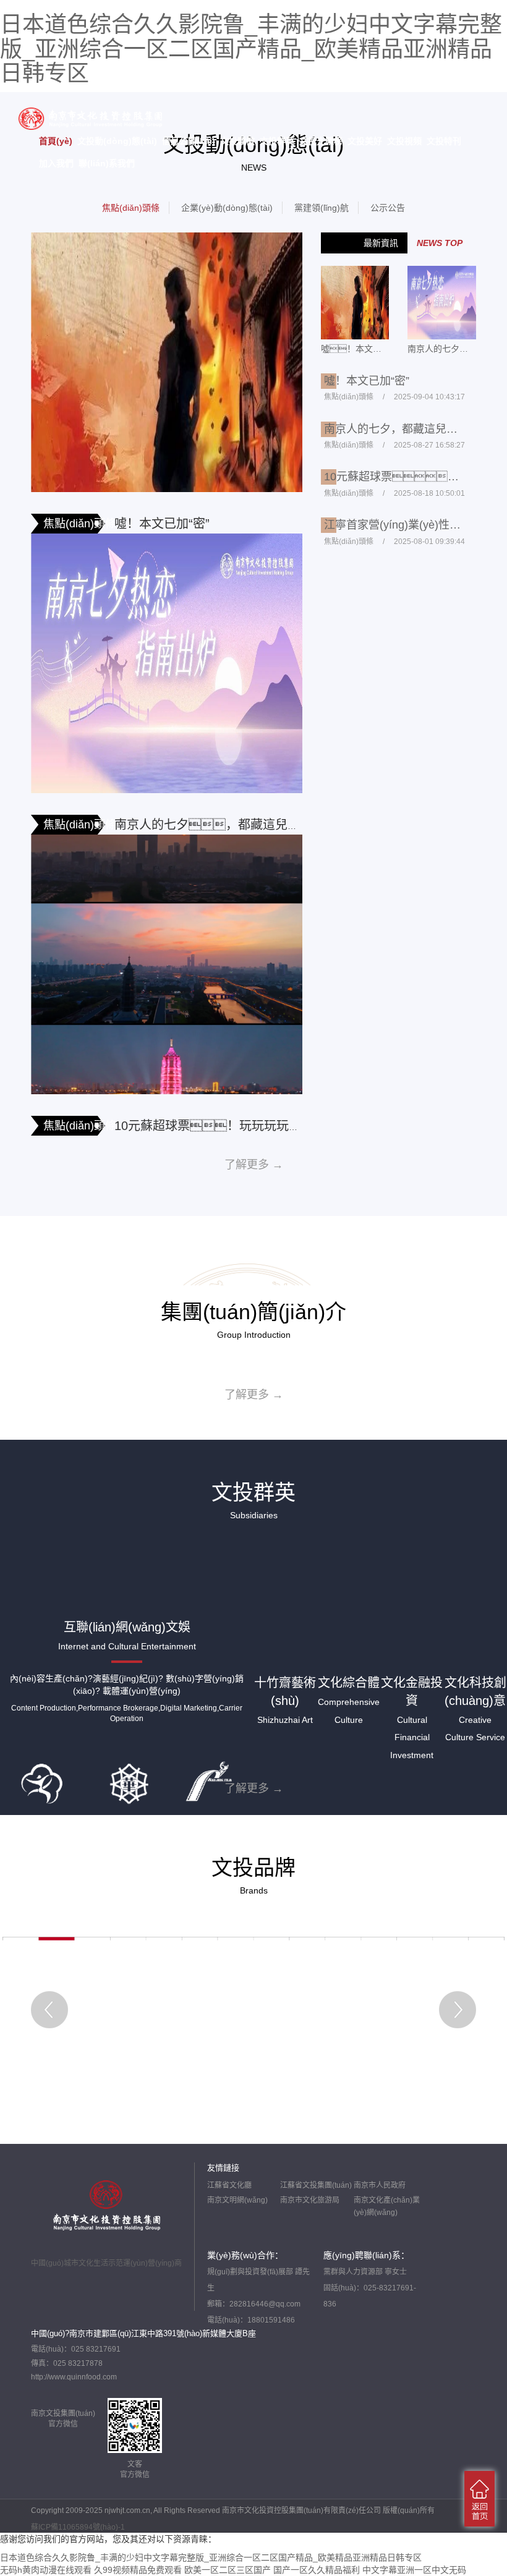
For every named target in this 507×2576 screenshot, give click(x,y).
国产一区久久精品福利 (317, 2570)
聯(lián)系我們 (107, 163)
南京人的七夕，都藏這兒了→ (213, 825)
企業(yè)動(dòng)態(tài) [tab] (227, 208)
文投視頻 (404, 141)
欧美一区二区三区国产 (228, 2570)
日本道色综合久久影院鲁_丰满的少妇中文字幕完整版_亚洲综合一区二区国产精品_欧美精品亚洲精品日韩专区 (251, 49)
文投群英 (277, 141)
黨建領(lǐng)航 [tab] (322, 208)
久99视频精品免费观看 (138, 2570)
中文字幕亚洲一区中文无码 (414, 2570)
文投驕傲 (237, 141)
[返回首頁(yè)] (479, 2499)
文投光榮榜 (321, 141)
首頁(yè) (56, 141)
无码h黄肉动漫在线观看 (46, 2570)
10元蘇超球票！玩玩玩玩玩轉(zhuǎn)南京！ (272, 1126)
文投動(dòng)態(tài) (117, 141)
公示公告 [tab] (388, 208)
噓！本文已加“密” (162, 524)
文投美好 (365, 141)
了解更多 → (254, 1165)
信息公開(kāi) (189, 141)
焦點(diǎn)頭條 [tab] (131, 208)
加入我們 (56, 163)
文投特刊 (444, 141)
